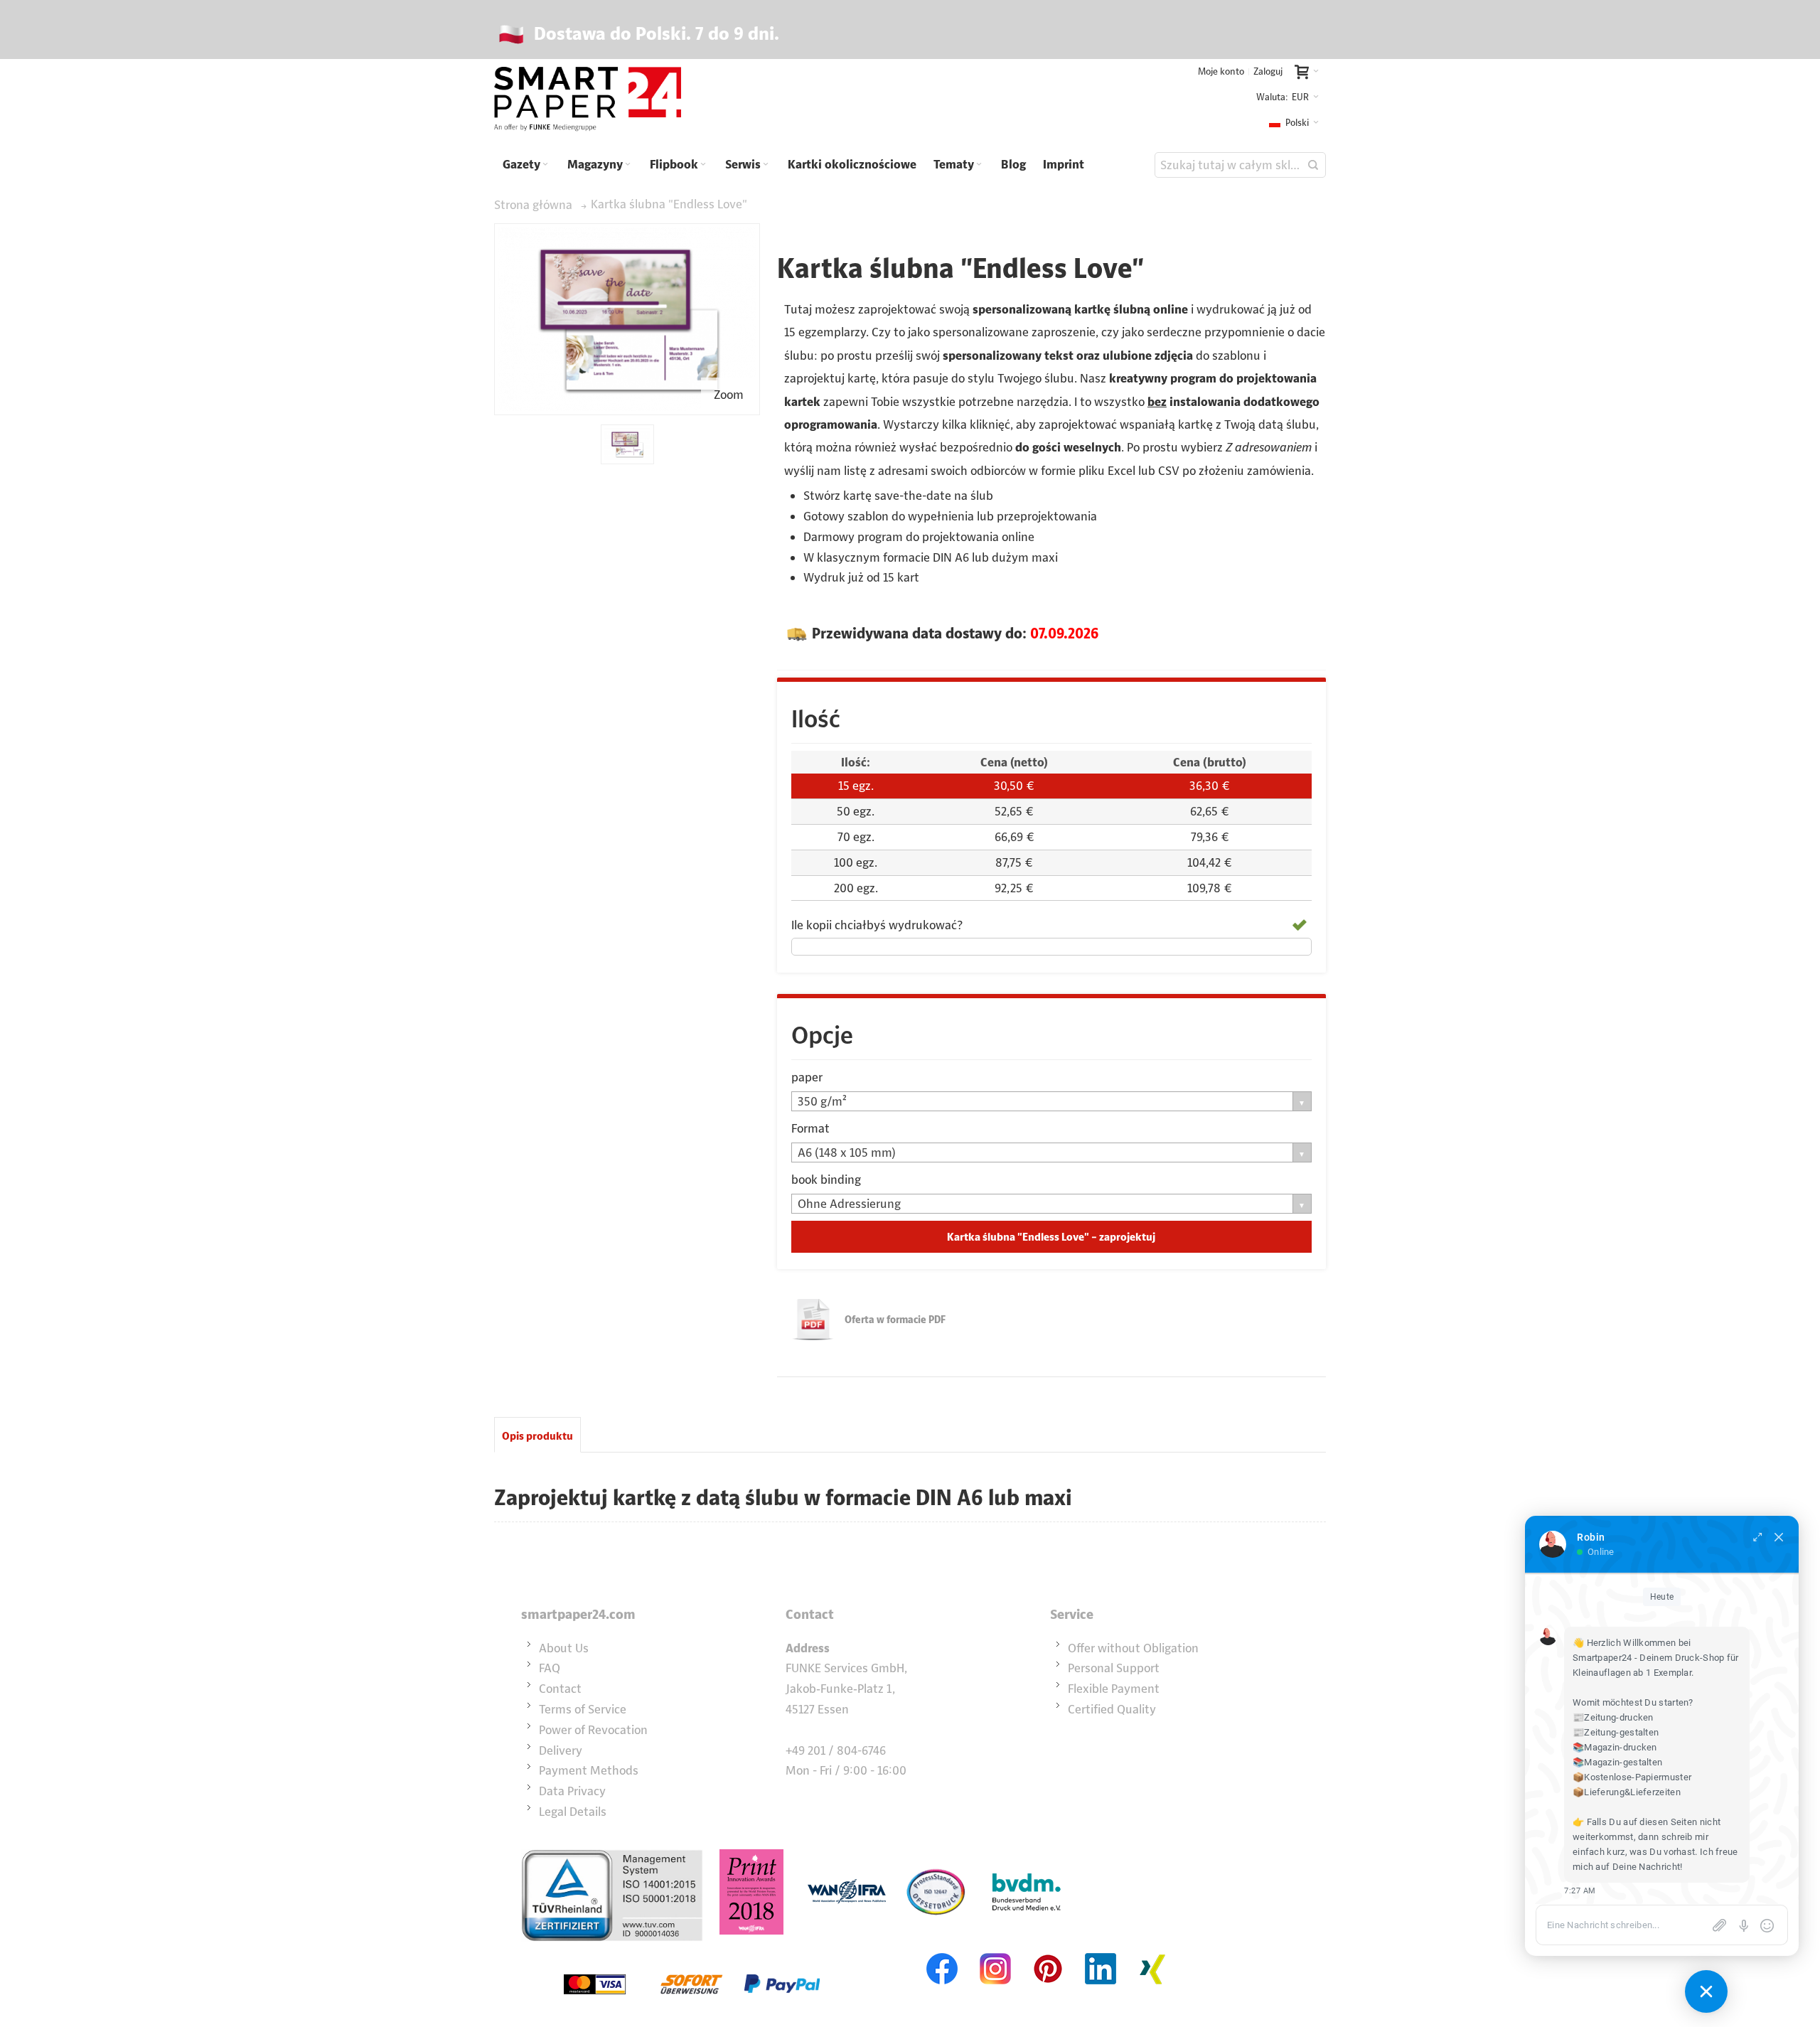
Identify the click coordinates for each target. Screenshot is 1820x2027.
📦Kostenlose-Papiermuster (1632, 1777)
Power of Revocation (593, 1730)
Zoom (729, 395)
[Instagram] (995, 1952)
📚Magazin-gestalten (1617, 1762)
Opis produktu (537, 1436)
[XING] (1153, 1952)
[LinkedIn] (1101, 1952)
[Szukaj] (1313, 165)
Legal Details (573, 1812)
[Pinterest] (1048, 1952)
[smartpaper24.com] (588, 100)
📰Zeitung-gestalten (1616, 1732)
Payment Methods (589, 1770)
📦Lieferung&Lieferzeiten (1627, 1792)
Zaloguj (1268, 71)
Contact (560, 1689)
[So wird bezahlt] (692, 1952)
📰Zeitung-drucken (1613, 1717)
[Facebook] (943, 1952)
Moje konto (1221, 71)
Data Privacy (572, 1791)
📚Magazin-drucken (1615, 1747)
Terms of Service (583, 1709)
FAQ (550, 1668)
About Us (564, 1648)
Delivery (561, 1750)
